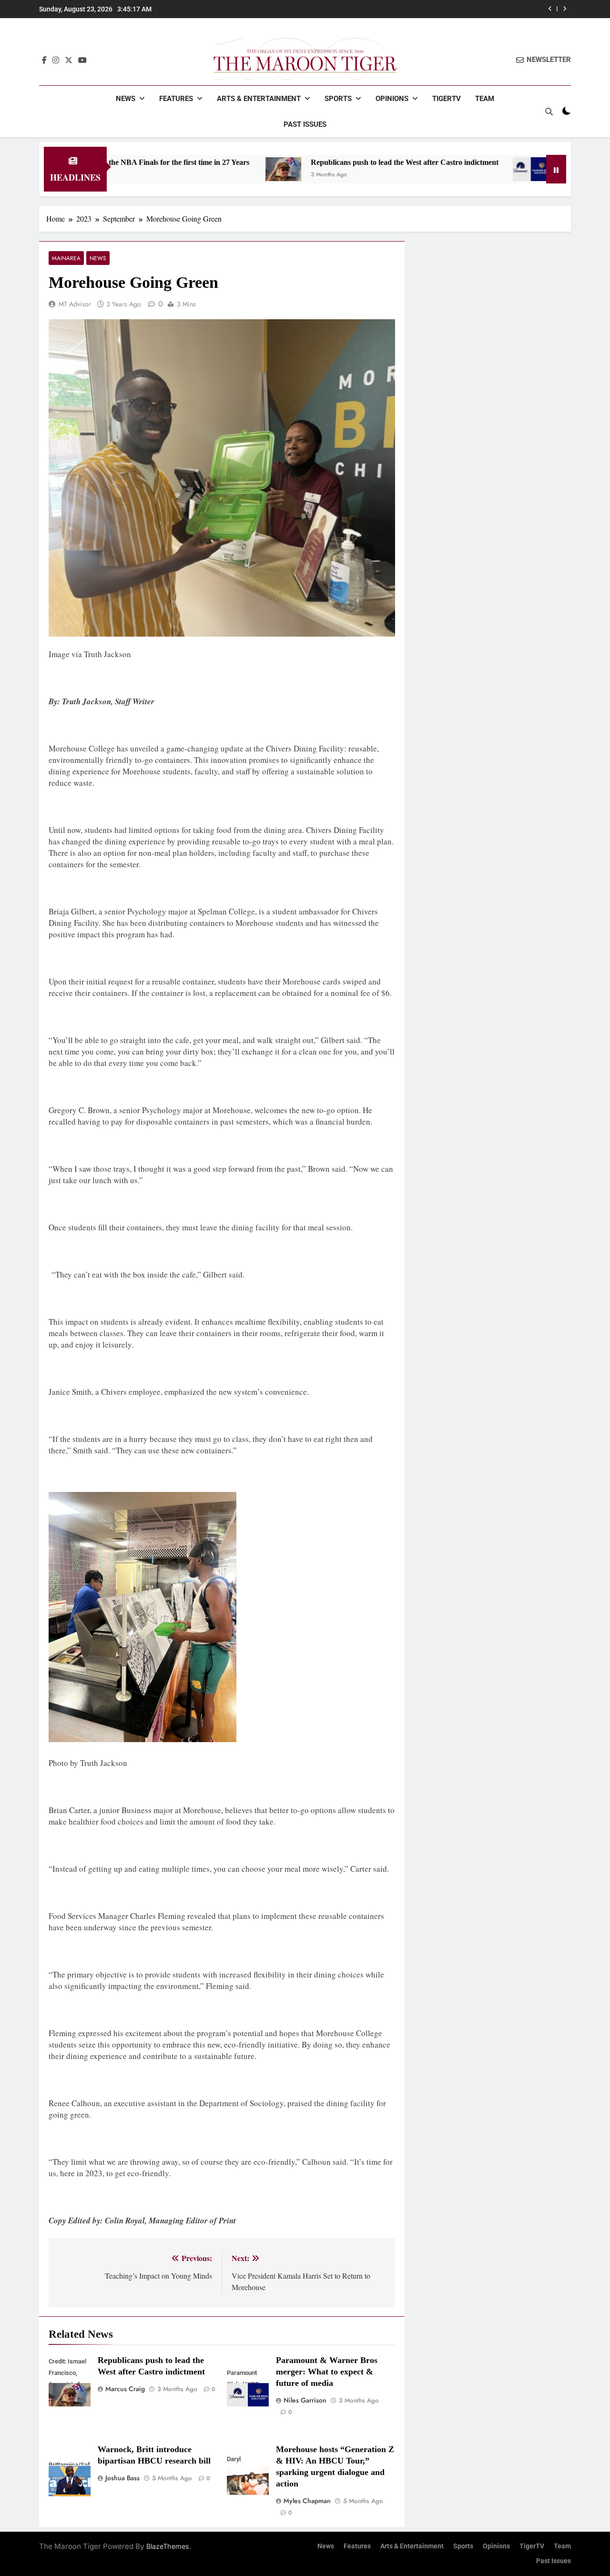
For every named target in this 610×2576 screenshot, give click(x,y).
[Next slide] (564, 9)
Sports (338, 99)
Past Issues (305, 124)
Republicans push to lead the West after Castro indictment (319, 162)
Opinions (392, 99)
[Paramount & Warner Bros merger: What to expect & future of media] (445, 169)
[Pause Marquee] (556, 169)
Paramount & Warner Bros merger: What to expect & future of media (327, 2372)
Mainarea (66, 258)
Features (176, 99)
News (126, 99)
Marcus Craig (125, 2389)
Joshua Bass (122, 2478)
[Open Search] (549, 112)
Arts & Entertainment (259, 99)
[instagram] (56, 60)
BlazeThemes (168, 2546)
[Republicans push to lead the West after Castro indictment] (198, 169)
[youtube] (82, 60)
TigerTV (447, 99)
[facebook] (44, 60)
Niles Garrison (305, 2400)
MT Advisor (75, 304)
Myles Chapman (307, 2501)
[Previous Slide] (550, 9)
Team (485, 99)
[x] (69, 60)
